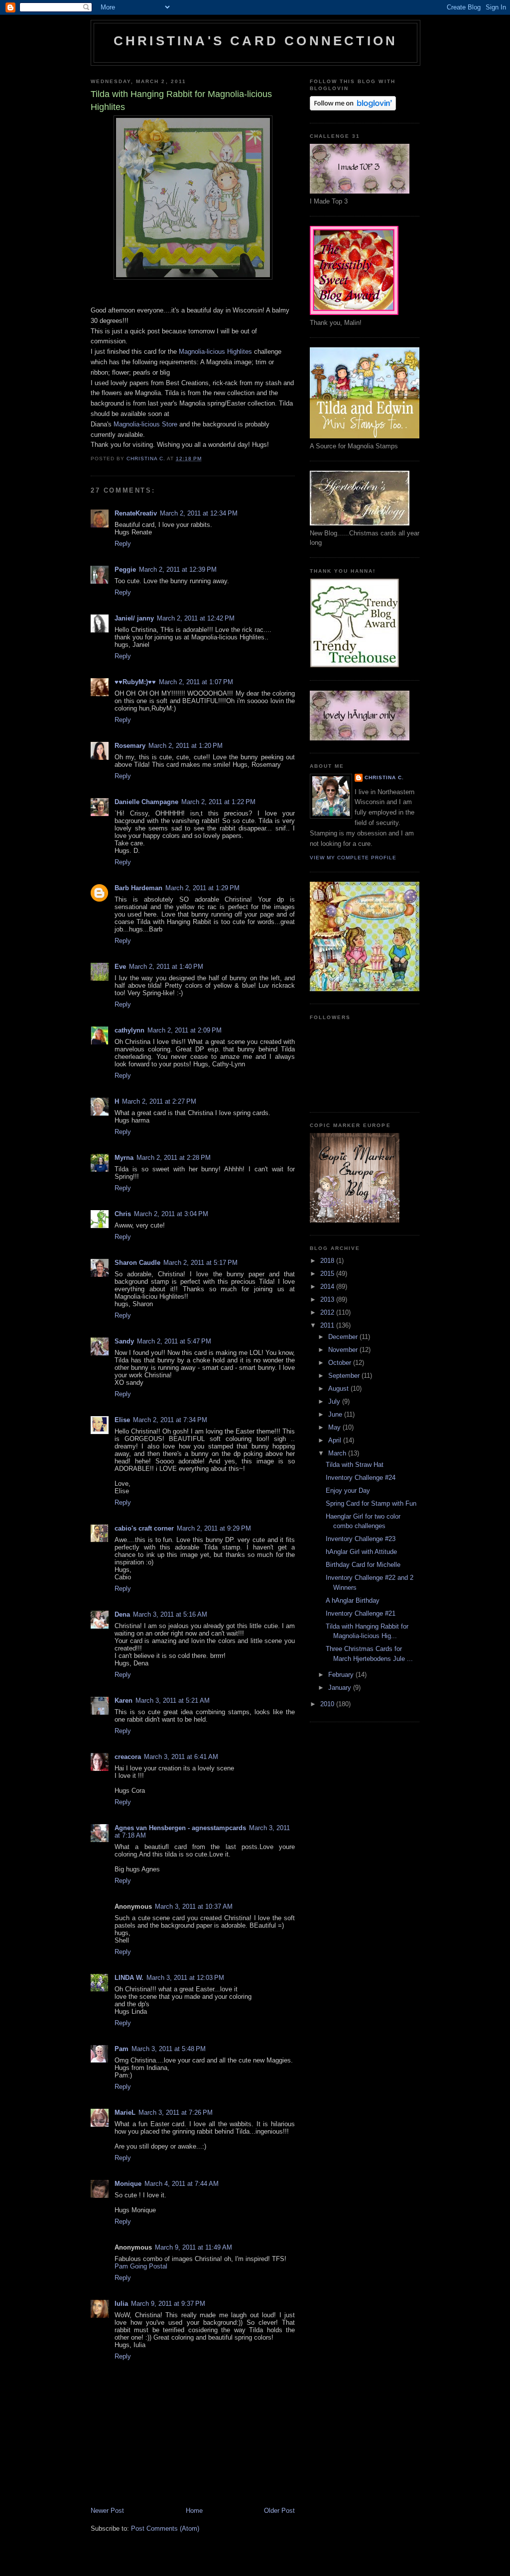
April (336, 1440)
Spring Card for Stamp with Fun (371, 1503)
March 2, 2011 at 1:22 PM (218, 802)
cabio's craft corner (144, 1528)
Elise (122, 1420)
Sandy (124, 1341)
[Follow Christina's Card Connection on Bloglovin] (353, 108)
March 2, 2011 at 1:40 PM (166, 967)
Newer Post (107, 2511)
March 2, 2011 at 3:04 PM (171, 1214)
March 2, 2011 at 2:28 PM (174, 1158)
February (342, 1675)
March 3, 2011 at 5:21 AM (173, 1700)
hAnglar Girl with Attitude (361, 1552)
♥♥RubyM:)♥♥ (135, 682)
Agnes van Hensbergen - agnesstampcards (180, 1828)
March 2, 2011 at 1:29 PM (202, 888)
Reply (123, 544)
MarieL (125, 2112)
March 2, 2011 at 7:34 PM (170, 1420)
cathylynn (129, 1030)
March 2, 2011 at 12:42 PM (196, 618)
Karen (124, 1700)
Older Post (279, 2511)
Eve (120, 967)
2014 (328, 1287)
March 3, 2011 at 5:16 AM (170, 1614)
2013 (328, 1299)
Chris (123, 1214)
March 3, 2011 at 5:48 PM (169, 2049)
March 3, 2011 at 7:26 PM (176, 2112)
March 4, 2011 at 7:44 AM (182, 2184)
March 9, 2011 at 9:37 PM (168, 2304)
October (341, 1363)
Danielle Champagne (146, 802)
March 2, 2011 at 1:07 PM (196, 682)
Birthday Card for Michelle (363, 1565)
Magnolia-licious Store (145, 424)
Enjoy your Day (348, 1491)
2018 (328, 1261)
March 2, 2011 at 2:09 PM (185, 1030)
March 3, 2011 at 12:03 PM (185, 1978)
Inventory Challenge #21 (361, 1613)
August (339, 1389)
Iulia (121, 2304)
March (338, 1453)
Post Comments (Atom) (165, 2528)
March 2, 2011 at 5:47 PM (174, 1341)
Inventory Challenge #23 (361, 1539)
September (345, 1376)
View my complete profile (353, 858)
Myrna (124, 1158)
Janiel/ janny (134, 618)
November (344, 1350)
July (335, 1401)
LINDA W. (129, 1978)
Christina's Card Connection (255, 41)
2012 (328, 1312)
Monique (128, 2184)
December (344, 1337)
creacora (128, 1757)
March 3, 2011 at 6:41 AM (181, 1757)
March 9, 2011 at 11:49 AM (193, 2247)
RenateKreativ (136, 513)
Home (194, 2511)
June (336, 1414)
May (335, 1427)
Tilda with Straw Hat (355, 1465)
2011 (328, 1325)
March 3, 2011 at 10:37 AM (194, 1906)
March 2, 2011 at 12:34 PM (199, 513)
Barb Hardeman (138, 888)
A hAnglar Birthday (353, 1600)
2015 (328, 1274)
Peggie (125, 569)
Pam (122, 2049)
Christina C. (384, 777)
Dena (122, 1614)
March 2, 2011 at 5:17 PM (200, 1263)
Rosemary (130, 746)
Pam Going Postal (141, 2266)
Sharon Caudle (137, 1263)
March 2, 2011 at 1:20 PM (186, 746)
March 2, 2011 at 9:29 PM (214, 1528)
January (341, 1688)
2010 (328, 1704)
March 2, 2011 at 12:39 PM (178, 569)
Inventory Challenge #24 (361, 1478)
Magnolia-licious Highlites (215, 352)
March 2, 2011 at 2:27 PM (159, 1101)
